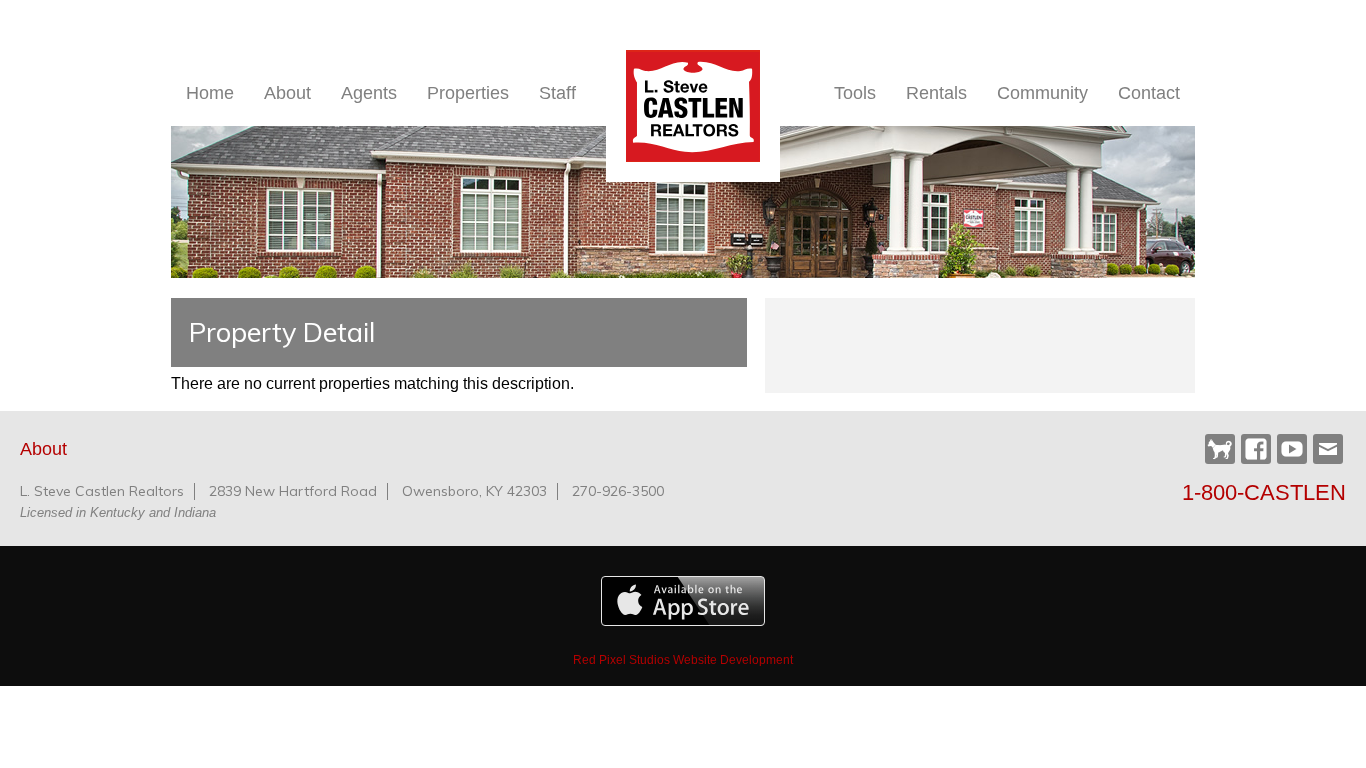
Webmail (1328, 449)
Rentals (936, 93)
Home (210, 93)
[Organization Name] (693, 106)
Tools (855, 93)
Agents (369, 93)
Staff (557, 93)
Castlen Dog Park (1220, 450)
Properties (468, 93)
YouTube (1292, 449)
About (287, 93)
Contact (1149, 93)
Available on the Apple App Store (683, 601)
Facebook (1256, 449)
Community (1042, 93)
